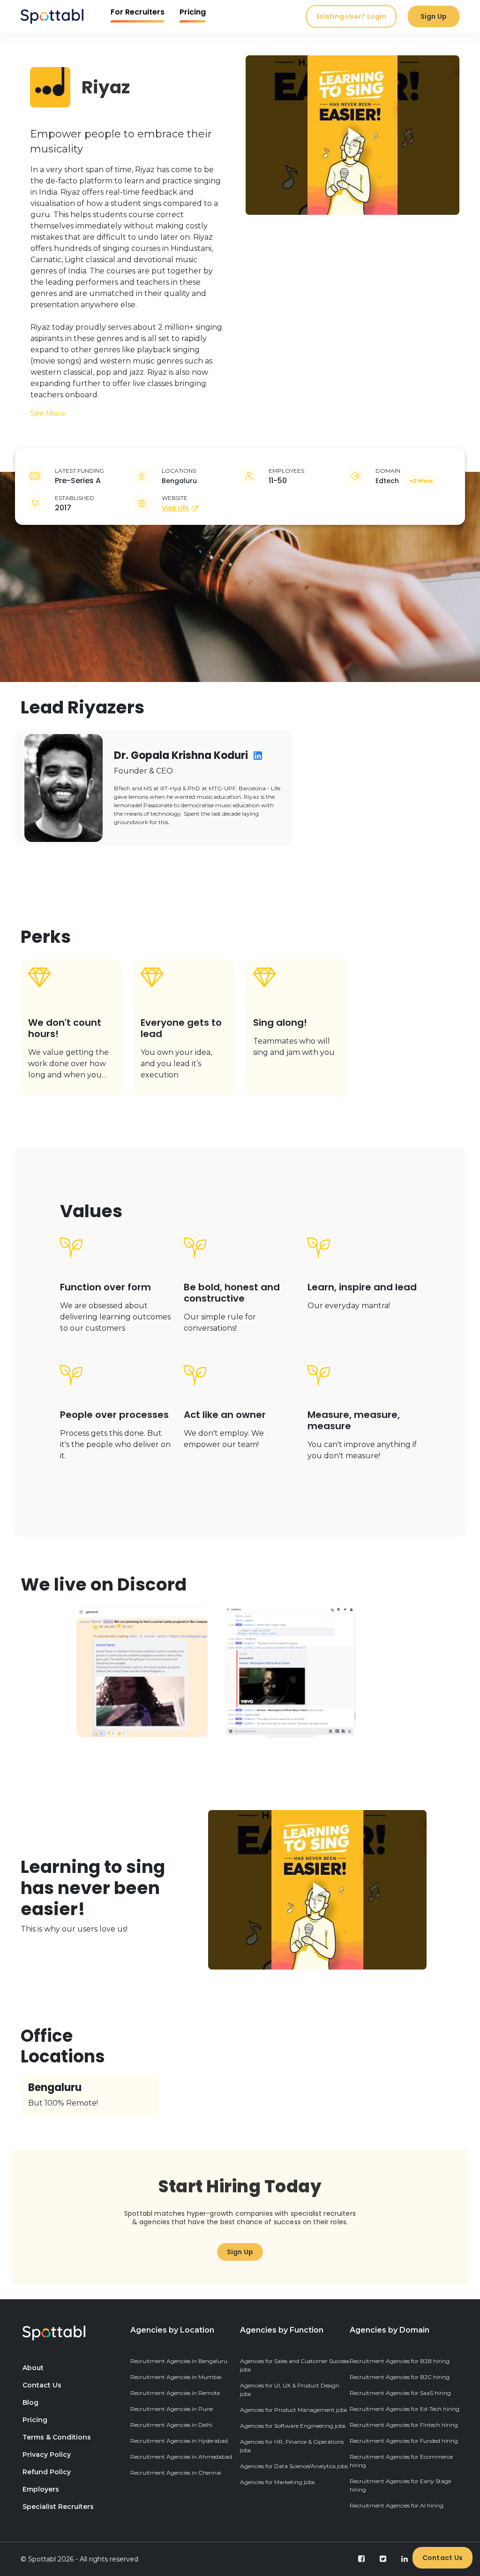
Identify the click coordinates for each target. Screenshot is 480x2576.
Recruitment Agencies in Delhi (171, 2425)
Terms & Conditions (57, 2437)
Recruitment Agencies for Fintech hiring (404, 2425)
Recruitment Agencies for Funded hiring (404, 2441)
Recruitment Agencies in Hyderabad (179, 2441)
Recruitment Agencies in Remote (175, 2393)
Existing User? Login (351, 16)
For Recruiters (138, 12)
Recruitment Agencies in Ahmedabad (181, 2457)
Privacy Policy (47, 2455)
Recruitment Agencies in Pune (172, 2409)
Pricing (193, 12)
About (33, 2368)
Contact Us (443, 2558)
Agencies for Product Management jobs (293, 2410)
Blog (30, 2402)
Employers (41, 2489)
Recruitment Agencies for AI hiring (397, 2505)
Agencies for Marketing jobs (277, 2482)
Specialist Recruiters (58, 2507)
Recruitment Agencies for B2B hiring (400, 2361)
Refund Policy (47, 2472)
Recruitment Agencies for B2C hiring (400, 2377)
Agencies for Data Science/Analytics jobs (294, 2466)
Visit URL (176, 508)
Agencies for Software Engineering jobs (293, 2426)
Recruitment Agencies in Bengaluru (179, 2361)
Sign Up (434, 16)
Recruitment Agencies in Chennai (176, 2473)
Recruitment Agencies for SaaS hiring (400, 2393)
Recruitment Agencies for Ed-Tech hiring (405, 2409)
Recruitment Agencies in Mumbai (176, 2377)
